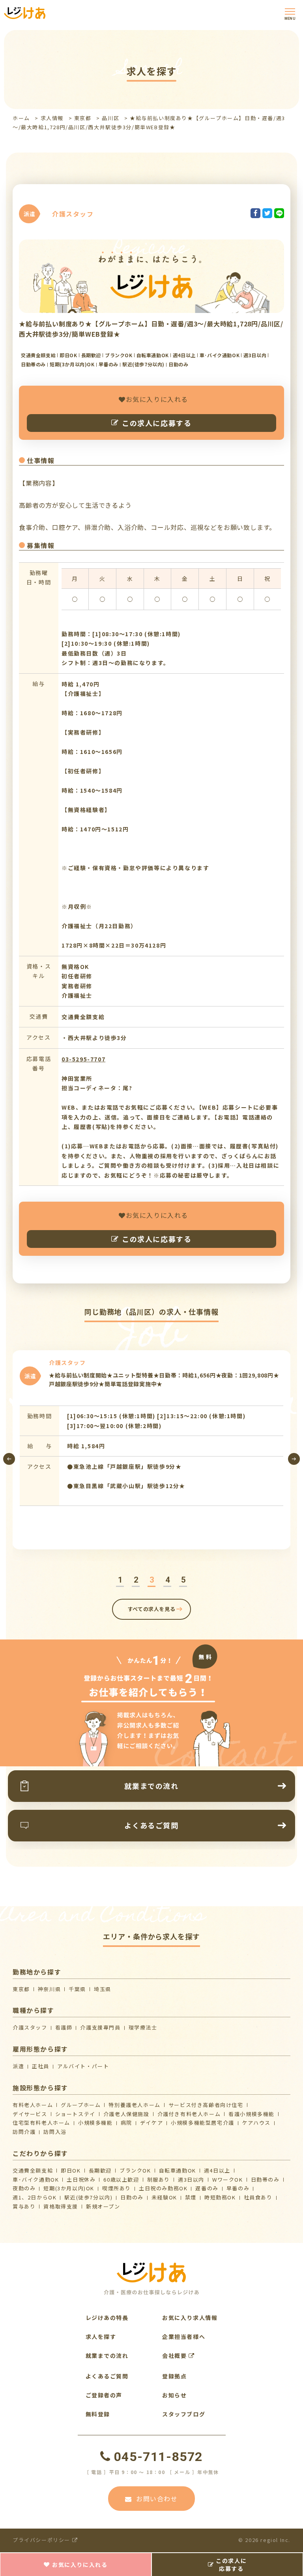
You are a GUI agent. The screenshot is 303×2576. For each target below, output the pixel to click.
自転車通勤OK (178, 2170)
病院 (126, 2123)
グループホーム (81, 2105)
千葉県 (77, 1989)
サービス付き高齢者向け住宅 (206, 2105)
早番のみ (238, 2188)
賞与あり (24, 2206)
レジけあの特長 (107, 2318)
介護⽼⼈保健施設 (126, 2114)
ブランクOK (135, 2170)
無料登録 (98, 2414)
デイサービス (30, 2114)
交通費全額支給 (33, 2170)
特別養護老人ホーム (134, 2105)
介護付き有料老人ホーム (189, 2114)
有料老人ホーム (33, 2105)
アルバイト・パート (83, 2066)
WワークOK (228, 2179)
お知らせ (174, 2395)
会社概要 (175, 2356)
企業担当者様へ (184, 2337)
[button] (120, 1580)
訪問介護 (24, 2132)
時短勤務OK (220, 2197)
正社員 (41, 2066)
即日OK (71, 2170)
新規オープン (103, 2206)
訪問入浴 (55, 2132)
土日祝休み (81, 2179)
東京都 (83, 118)
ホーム (21, 118)
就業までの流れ (107, 2356)
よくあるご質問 (107, 2376)
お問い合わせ (157, 2499)
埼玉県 (103, 1989)
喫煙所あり (117, 2188)
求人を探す (101, 2337)
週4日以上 (217, 2170)
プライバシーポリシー (42, 2540)
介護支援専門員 (100, 2027)
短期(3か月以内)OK (69, 2188)
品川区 (110, 118)
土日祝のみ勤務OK (163, 2188)
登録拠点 (174, 2376)
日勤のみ (132, 2197)
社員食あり (258, 2197)
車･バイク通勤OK (36, 2179)
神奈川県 (49, 1989)
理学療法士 (143, 2027)
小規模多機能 (95, 2123)
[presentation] (9, 1459)
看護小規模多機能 (252, 2114)
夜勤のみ (24, 2188)
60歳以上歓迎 (121, 2179)
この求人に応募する (157, 423)
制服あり (159, 2179)
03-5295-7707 (83, 1059)
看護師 (64, 2027)
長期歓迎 (100, 2170)
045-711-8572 (158, 2457)
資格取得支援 (61, 2206)
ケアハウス (256, 2123)
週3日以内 (191, 2179)
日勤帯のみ (265, 2179)
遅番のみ (207, 2188)
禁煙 (191, 2197)
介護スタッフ (30, 2027)
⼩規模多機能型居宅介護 (203, 2123)
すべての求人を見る (152, 1609)
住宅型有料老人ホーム (41, 2123)
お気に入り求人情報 (190, 2318)
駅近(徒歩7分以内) (88, 2197)
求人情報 (52, 118)
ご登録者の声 (104, 2395)
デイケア (151, 2123)
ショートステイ (75, 2114)
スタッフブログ (184, 2414)
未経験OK (164, 2197)
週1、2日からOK (35, 2197)
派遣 (18, 2066)
